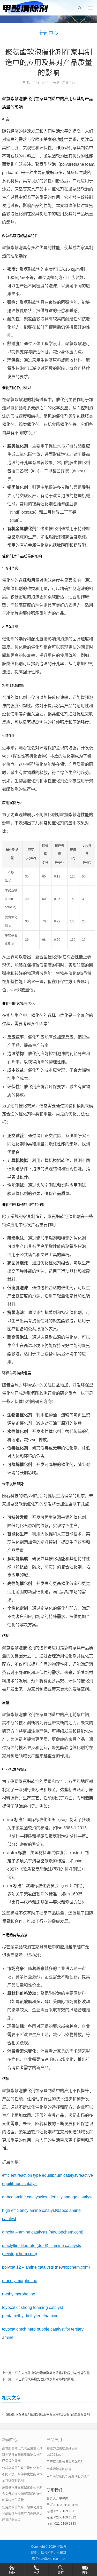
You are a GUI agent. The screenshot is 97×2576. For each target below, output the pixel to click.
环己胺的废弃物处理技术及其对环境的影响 (45, 2379)
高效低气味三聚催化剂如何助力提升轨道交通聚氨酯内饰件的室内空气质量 (22, 2494)
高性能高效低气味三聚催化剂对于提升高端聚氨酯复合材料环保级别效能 (22, 2455)
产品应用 (54, 2440)
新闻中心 (49, 33)
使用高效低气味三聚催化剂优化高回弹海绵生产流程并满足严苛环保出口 (22, 2514)
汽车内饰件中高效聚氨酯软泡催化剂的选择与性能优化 (53, 2373)
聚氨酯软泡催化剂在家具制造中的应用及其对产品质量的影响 (48, 2414)
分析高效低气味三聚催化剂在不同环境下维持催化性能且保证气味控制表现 (22, 2474)
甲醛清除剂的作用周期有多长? (68, 2476)
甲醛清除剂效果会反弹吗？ (65, 2462)
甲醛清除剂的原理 (59, 2469)
